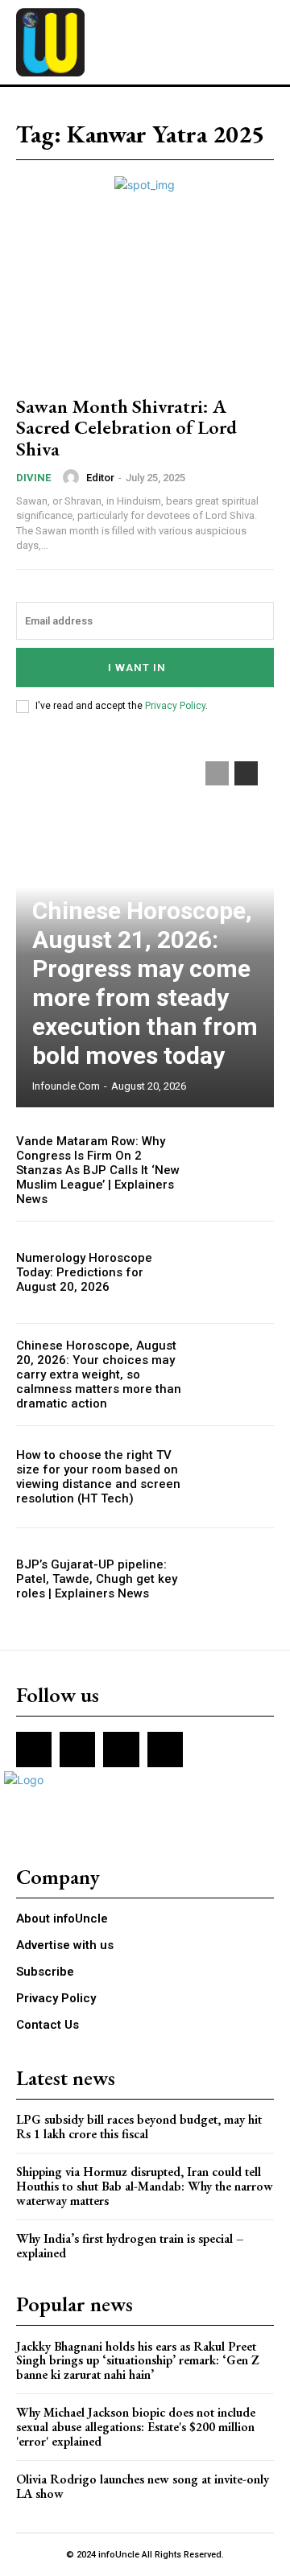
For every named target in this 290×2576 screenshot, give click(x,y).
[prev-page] (217, 773)
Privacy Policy (175, 706)
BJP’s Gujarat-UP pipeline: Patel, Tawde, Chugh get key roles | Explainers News (97, 1579)
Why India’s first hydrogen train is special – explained (130, 2246)
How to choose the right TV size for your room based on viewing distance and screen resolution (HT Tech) (98, 1477)
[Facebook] (34, 1750)
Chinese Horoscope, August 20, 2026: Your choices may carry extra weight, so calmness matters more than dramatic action (99, 1375)
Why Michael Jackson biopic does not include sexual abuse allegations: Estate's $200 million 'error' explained (136, 2426)
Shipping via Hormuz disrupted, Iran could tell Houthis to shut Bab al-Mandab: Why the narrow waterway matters (145, 2186)
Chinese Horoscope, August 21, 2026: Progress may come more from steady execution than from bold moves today (145, 983)
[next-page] (246, 773)
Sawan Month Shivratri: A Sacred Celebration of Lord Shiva (126, 427)
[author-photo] (73, 477)
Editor (100, 478)
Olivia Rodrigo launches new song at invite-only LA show (143, 2486)
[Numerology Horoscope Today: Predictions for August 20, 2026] (235, 1272)
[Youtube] (165, 1750)
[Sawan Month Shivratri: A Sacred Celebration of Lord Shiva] (145, 303)
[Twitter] (121, 1750)
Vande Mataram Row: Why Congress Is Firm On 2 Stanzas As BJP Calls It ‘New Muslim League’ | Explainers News (98, 1170)
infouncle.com (66, 1086)
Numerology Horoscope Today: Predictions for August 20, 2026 (84, 1272)
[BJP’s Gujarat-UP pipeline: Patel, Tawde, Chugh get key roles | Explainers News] (235, 1579)
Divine (33, 478)
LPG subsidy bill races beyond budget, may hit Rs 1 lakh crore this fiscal (139, 2127)
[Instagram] (77, 1750)
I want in (137, 668)
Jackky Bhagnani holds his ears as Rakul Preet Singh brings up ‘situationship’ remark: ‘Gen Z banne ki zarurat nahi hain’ (138, 2360)
